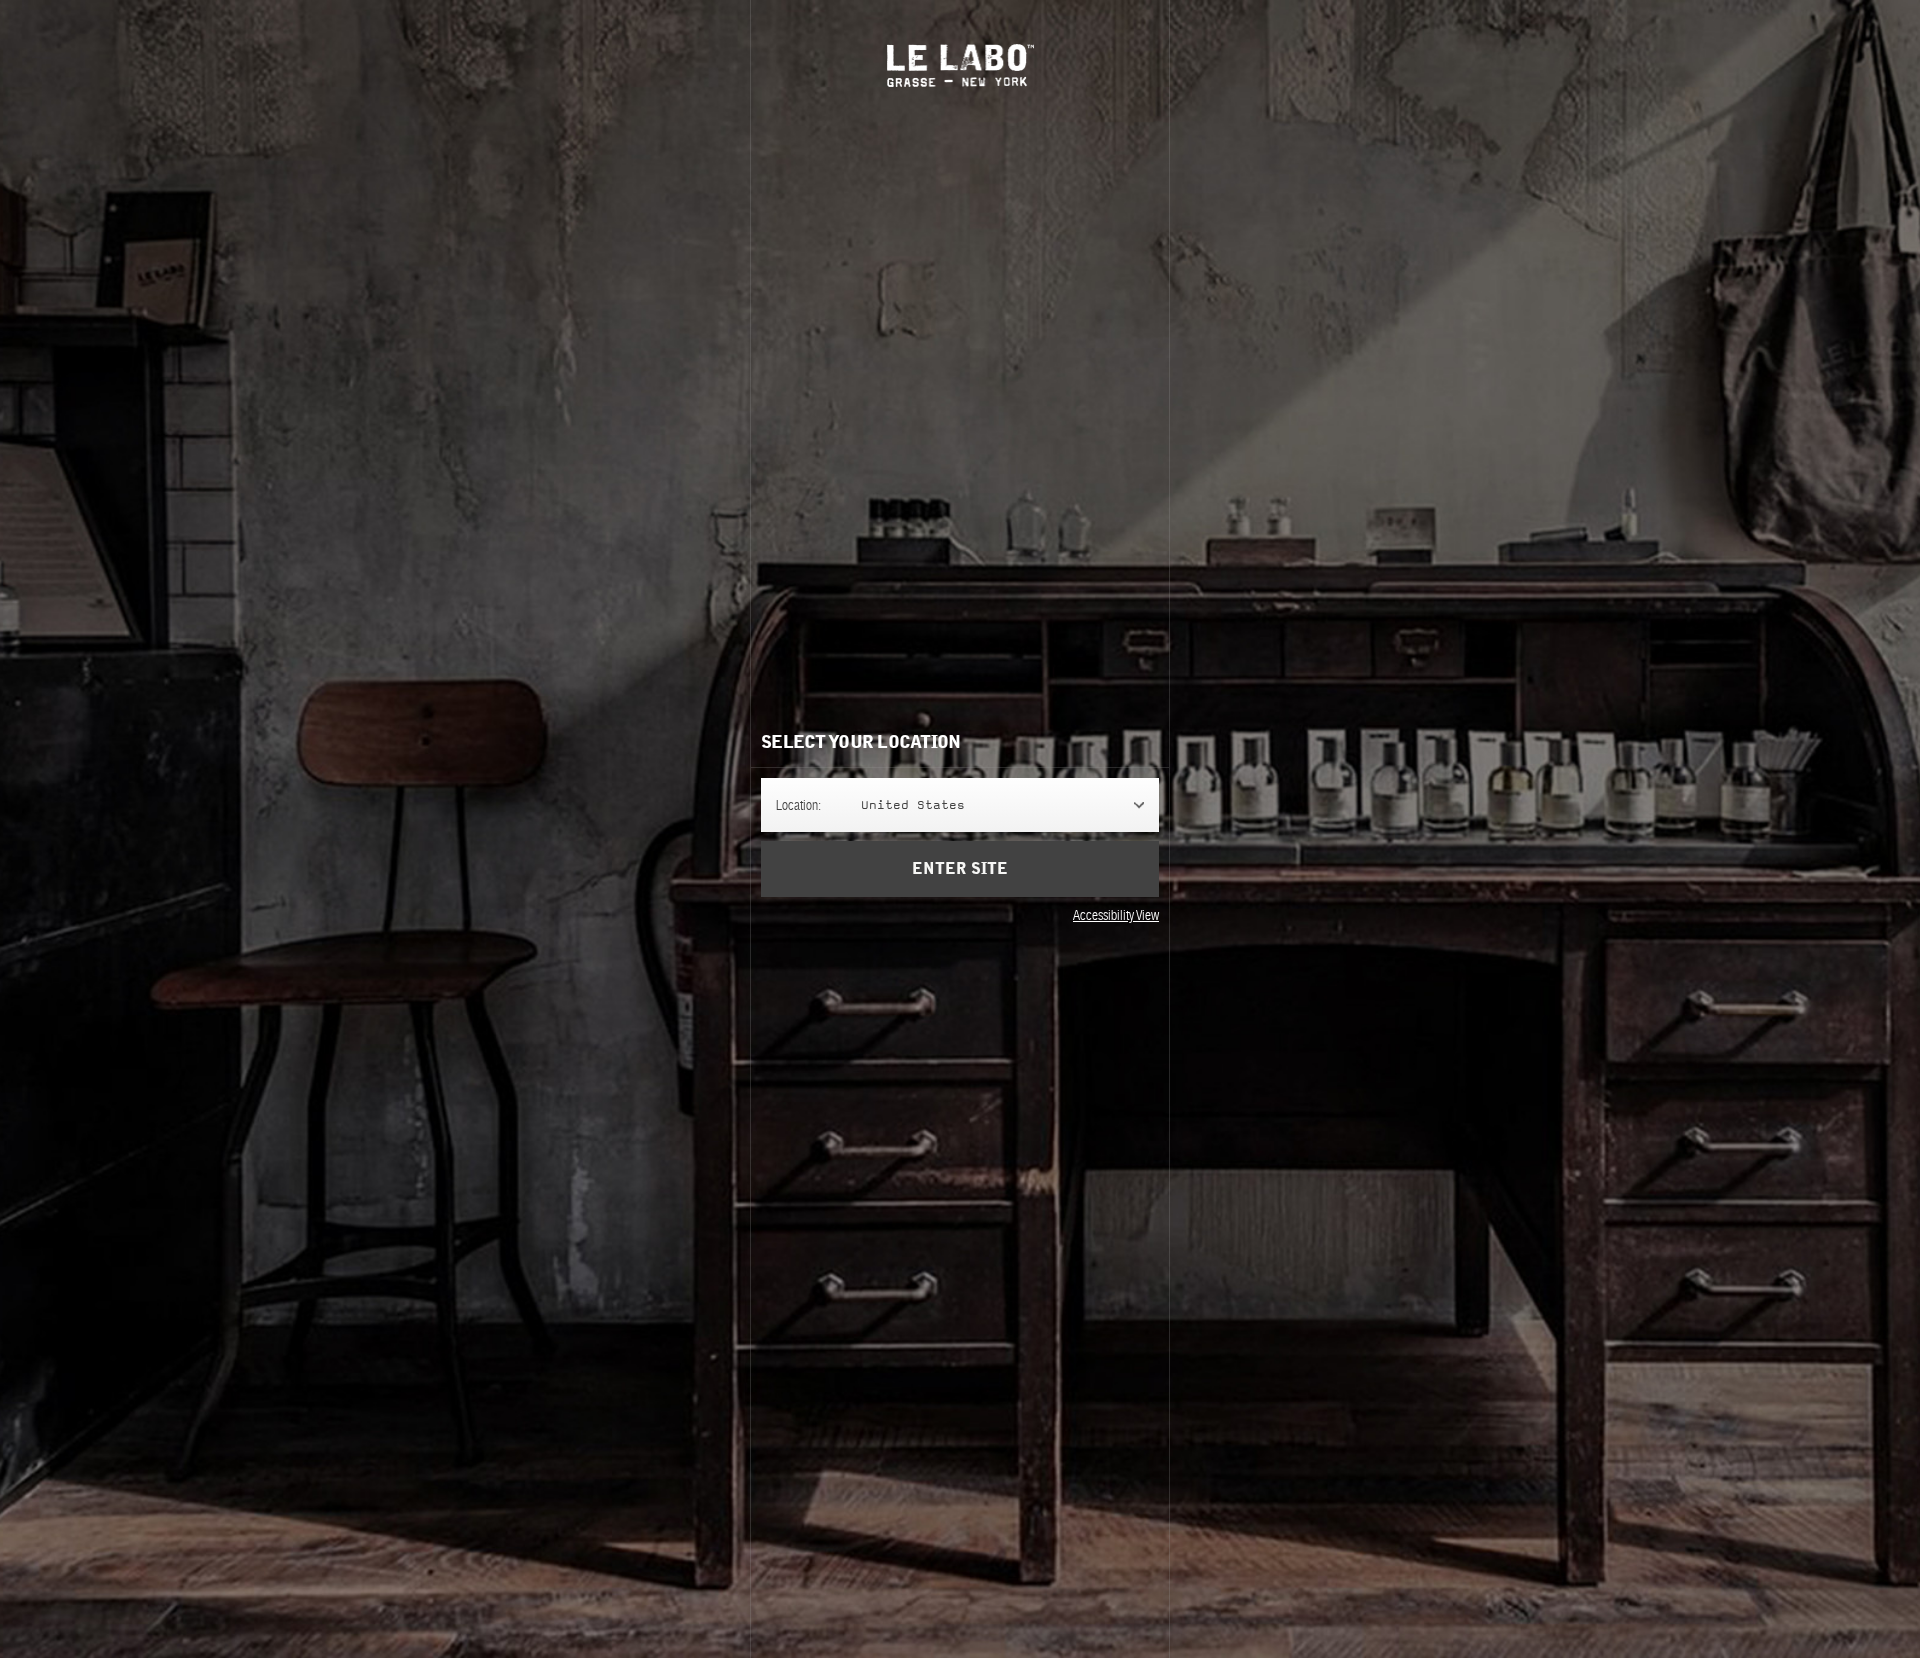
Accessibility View (1116, 915)
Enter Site (960, 869)
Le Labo (960, 65)
